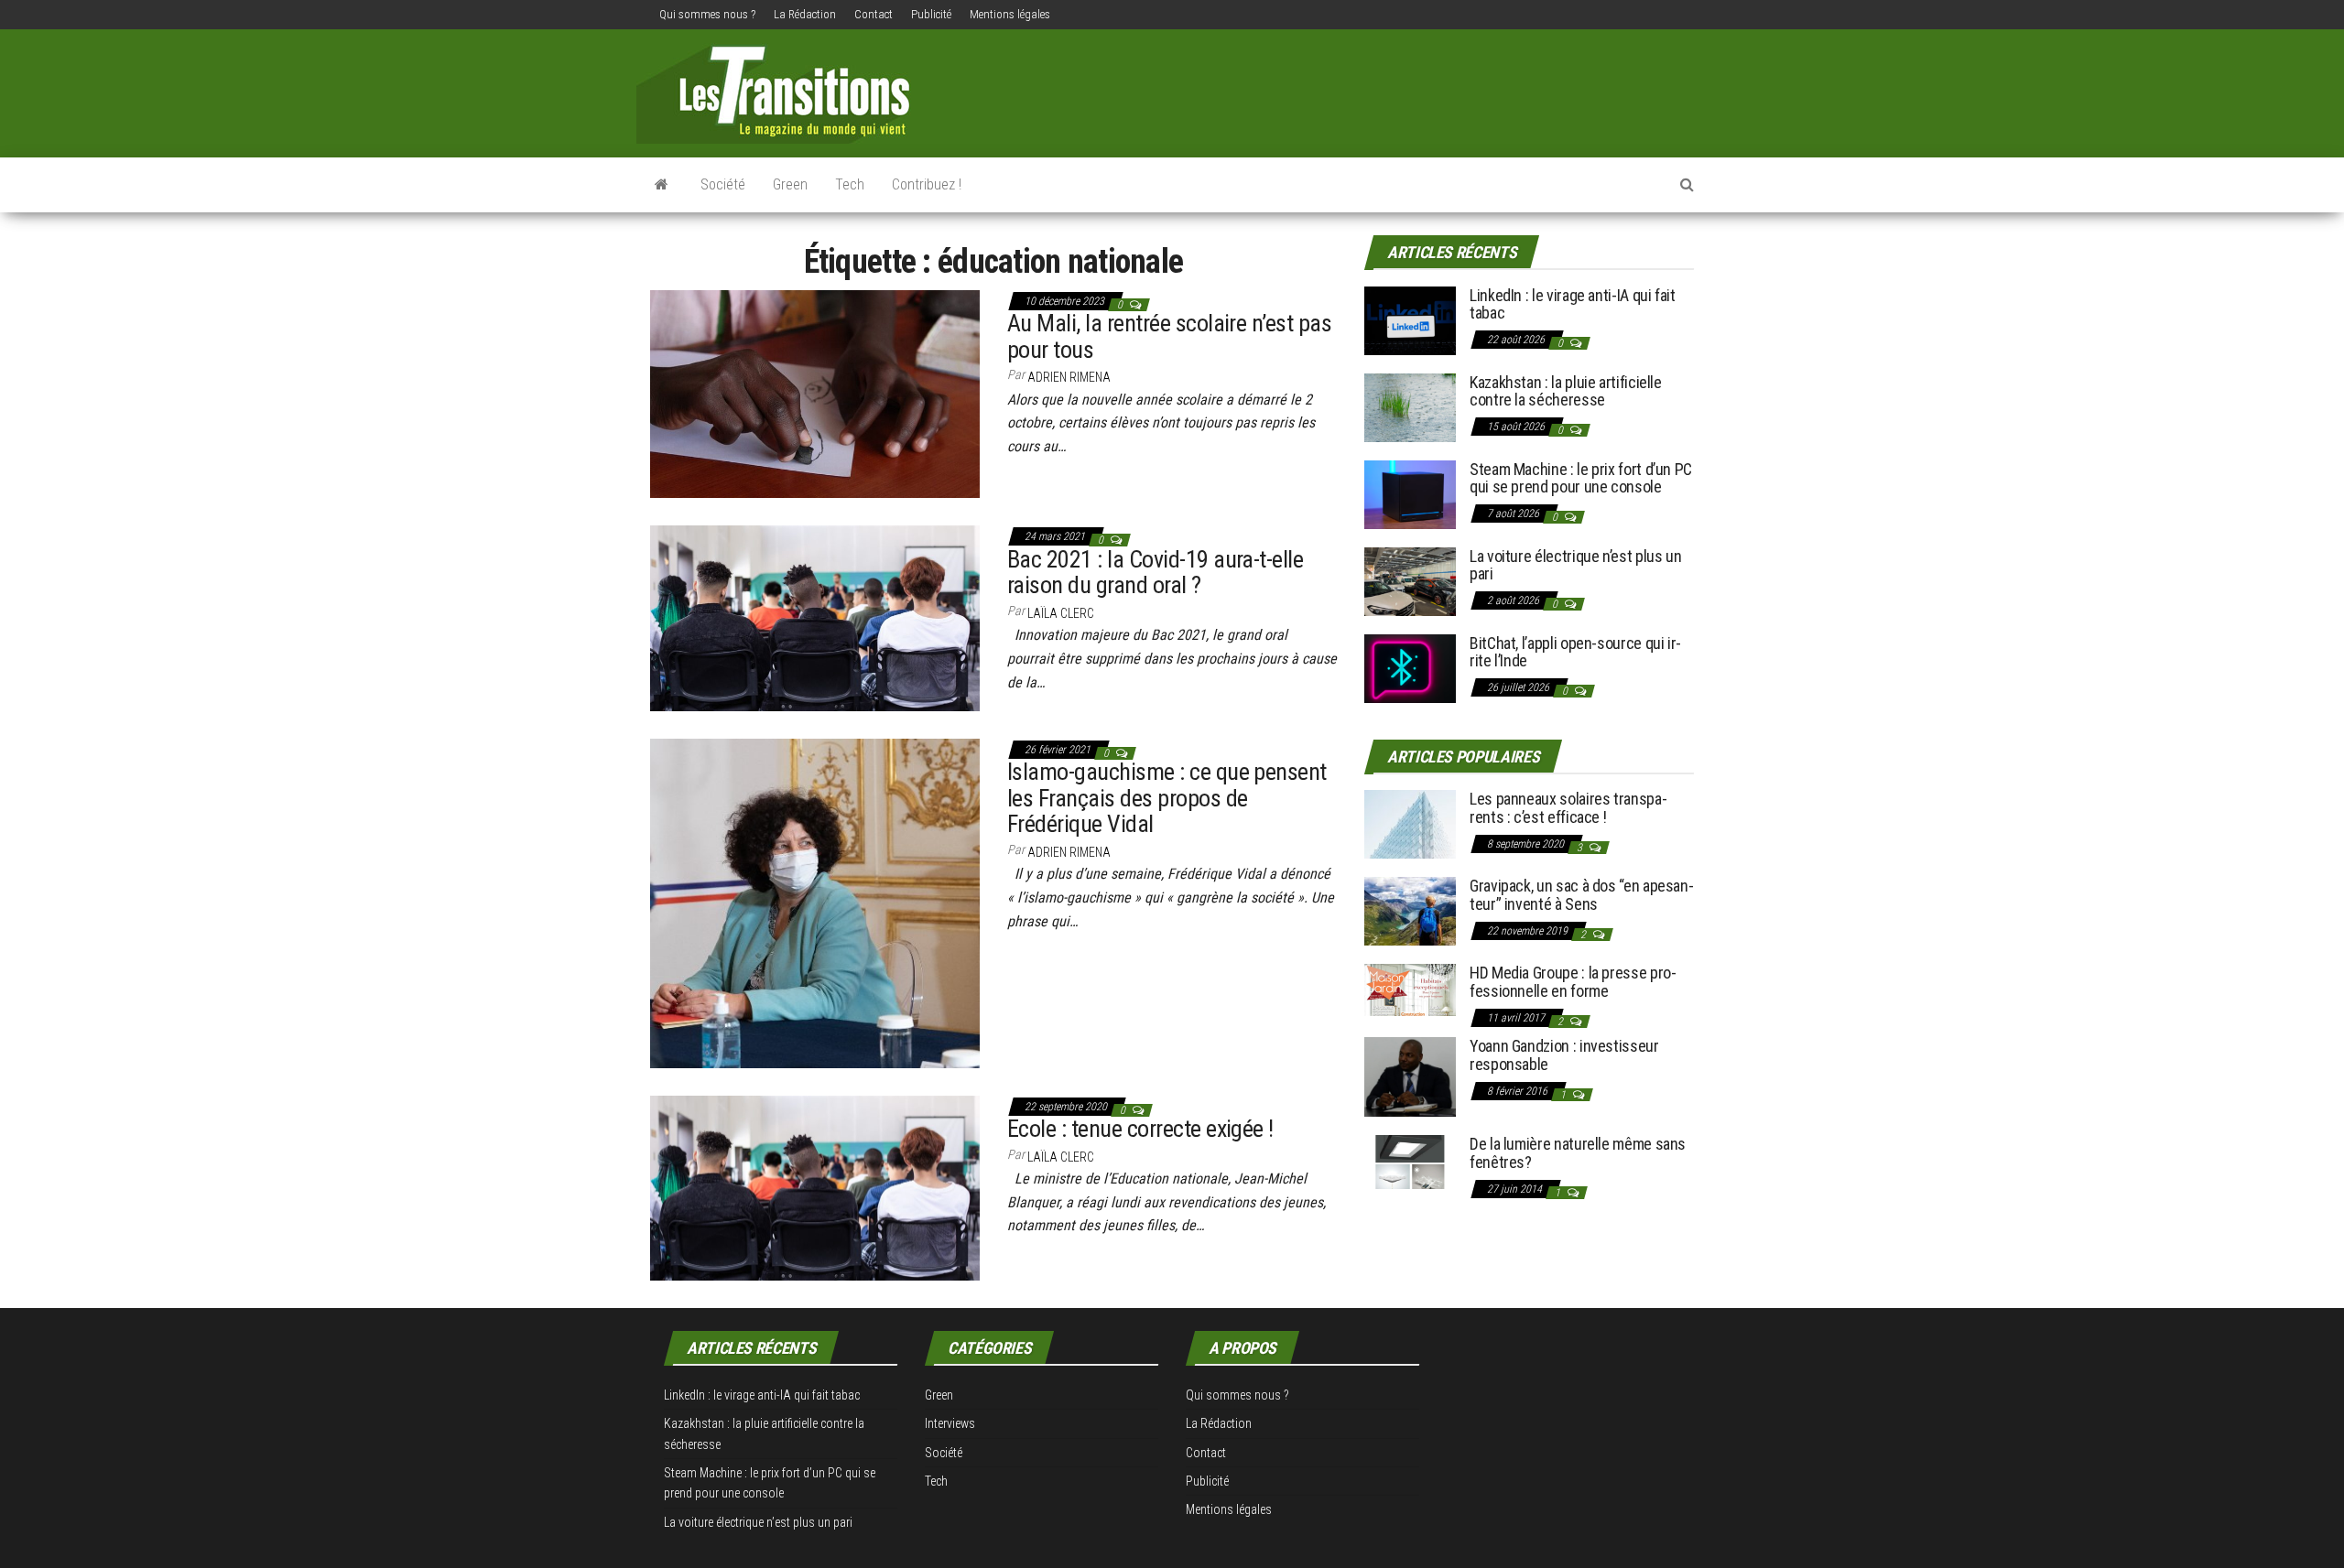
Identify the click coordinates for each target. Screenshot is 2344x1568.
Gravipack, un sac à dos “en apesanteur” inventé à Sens (1582, 895)
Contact (874, 14)
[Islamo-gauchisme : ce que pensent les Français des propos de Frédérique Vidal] (815, 903)
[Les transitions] (662, 185)
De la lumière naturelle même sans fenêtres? (1578, 1153)
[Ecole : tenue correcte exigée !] (815, 1187)
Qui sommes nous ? (707, 14)
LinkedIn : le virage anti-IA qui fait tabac (1573, 304)
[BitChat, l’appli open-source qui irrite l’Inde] (1410, 667)
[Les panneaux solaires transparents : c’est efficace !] (1410, 823)
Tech (850, 184)
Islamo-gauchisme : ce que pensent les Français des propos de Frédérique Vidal (1167, 798)
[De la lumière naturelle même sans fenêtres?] (1410, 1161)
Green (790, 184)
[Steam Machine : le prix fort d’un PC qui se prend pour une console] (1410, 493)
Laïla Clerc (1061, 613)
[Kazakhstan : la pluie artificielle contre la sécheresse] (1410, 406)
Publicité (931, 14)
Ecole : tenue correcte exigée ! (1140, 1129)
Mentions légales (1010, 14)
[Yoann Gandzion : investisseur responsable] (1410, 1076)
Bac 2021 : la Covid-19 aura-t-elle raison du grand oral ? (1155, 573)
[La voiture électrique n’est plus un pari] (1410, 580)
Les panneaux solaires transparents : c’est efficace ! (1568, 808)
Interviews (950, 1423)
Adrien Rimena (1069, 377)
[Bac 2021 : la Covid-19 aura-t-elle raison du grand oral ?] (815, 617)
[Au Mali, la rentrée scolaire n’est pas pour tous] (815, 393)
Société (723, 184)
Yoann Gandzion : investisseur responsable (1564, 1055)
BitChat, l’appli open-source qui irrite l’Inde (1575, 652)
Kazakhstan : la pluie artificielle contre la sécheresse (1566, 391)
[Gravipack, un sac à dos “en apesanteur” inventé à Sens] (1410, 910)
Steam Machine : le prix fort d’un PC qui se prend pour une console (1581, 478)
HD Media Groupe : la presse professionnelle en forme (1573, 982)
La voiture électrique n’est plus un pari (1575, 565)
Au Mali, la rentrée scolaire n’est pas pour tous (1169, 336)
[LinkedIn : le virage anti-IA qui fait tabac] (1410, 319)
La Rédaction (805, 14)
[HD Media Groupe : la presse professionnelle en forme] (1410, 989)
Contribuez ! (927, 184)
